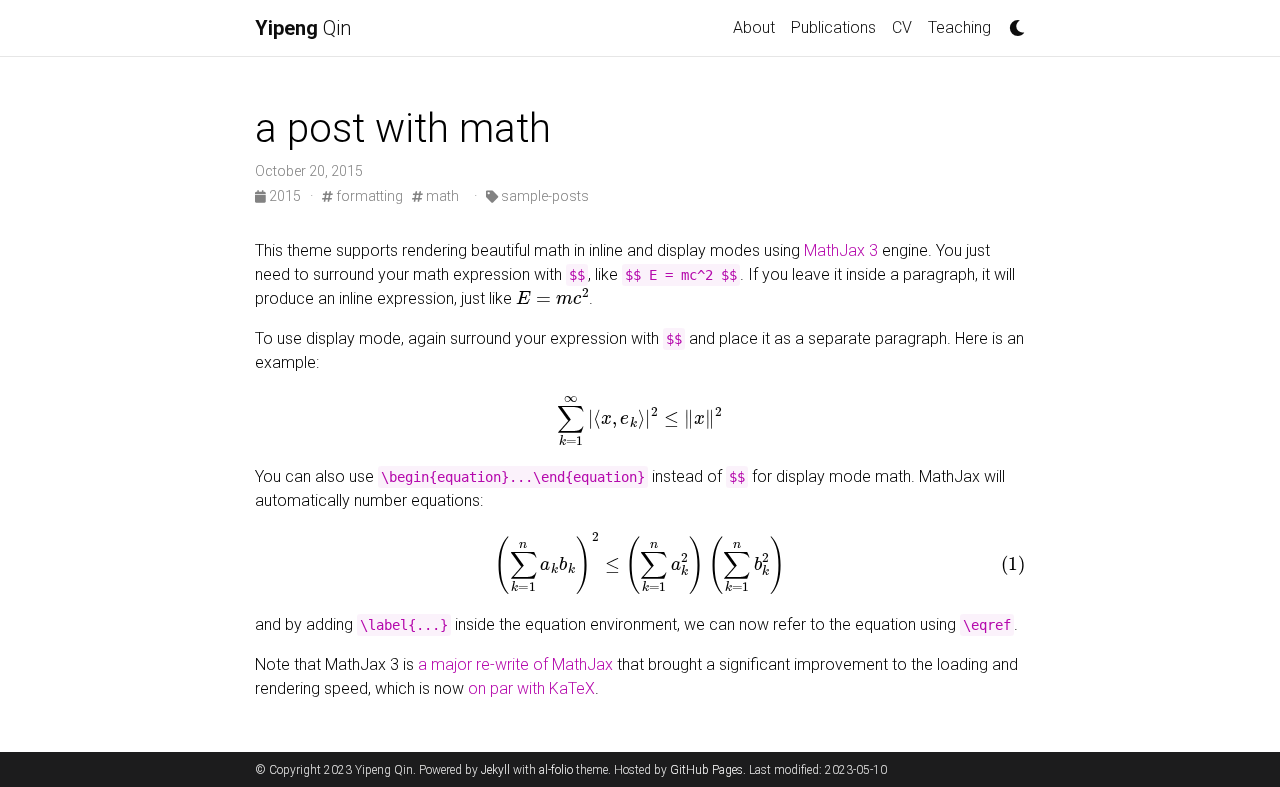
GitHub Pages (706, 770)
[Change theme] (1012, 22)
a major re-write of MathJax (515, 664)
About (754, 27)
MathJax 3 (841, 250)
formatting (368, 196)
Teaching (959, 27)
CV (902, 27)
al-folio (556, 770)
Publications (833, 27)
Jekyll (495, 770)
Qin (303, 28)
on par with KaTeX (531, 688)
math (441, 196)
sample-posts (543, 196)
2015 (285, 196)
